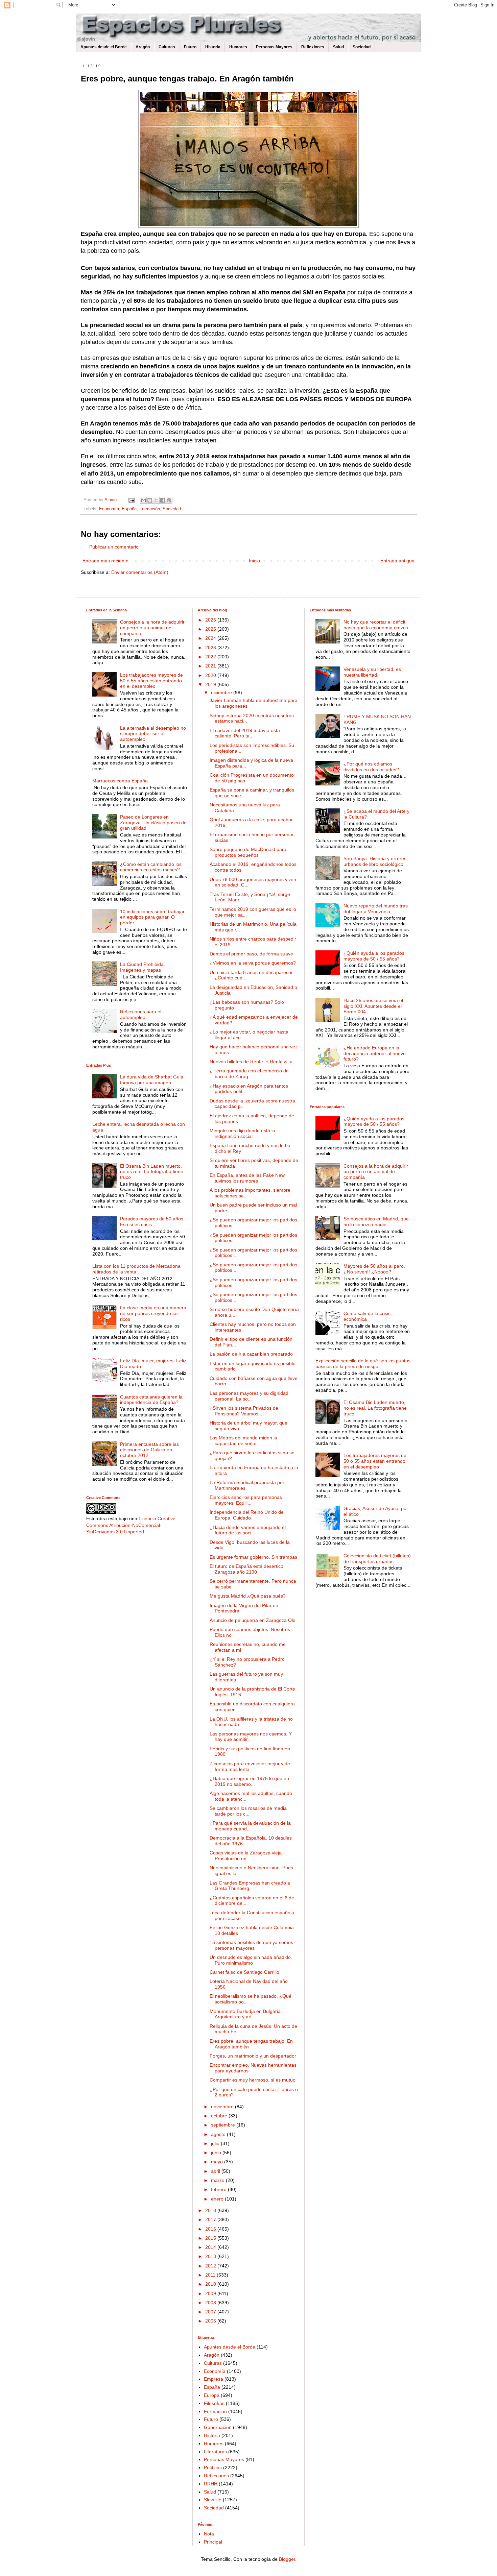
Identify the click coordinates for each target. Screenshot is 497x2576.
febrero (219, 2189)
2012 (211, 2266)
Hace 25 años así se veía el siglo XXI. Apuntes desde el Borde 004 (373, 1006)
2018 (211, 2210)
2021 (211, 666)
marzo (218, 2180)
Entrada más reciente (105, 561)
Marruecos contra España (120, 781)
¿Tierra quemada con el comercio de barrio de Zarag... (249, 1074)
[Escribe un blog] (150, 500)
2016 (211, 2229)
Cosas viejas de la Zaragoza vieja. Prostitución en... (246, 1856)
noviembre (223, 2107)
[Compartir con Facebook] (163, 500)
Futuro (190, 47)
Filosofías (214, 2403)
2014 (211, 2247)
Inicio (254, 561)
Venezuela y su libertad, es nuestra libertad (372, 672)
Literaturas (215, 2452)
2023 (211, 648)
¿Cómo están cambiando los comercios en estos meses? (151, 867)
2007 (211, 2312)
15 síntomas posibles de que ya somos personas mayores (251, 1945)
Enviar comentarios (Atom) (140, 572)
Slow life (213, 2500)
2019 (211, 684)
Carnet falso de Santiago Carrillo (244, 1972)
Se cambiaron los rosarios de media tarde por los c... (248, 1811)
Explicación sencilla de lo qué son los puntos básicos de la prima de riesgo (363, 1364)
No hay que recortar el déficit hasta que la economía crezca (376, 625)
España (129, 509)
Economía (109, 509)
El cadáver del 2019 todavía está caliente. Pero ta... (245, 733)
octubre (220, 2116)
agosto (219, 2134)
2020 (211, 675)
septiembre (224, 2125)
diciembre (222, 692)
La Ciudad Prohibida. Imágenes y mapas (143, 967)
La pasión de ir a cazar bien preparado (251, 1354)
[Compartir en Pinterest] (169, 500)
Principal (213, 2542)
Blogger (287, 2559)
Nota (209, 2534)
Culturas (167, 47)
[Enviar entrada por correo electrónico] (131, 500)
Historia (213, 47)
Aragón (143, 47)
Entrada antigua (397, 561)
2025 (211, 629)
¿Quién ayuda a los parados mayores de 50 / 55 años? (374, 956)
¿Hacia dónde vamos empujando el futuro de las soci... (248, 1530)
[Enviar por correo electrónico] (143, 500)
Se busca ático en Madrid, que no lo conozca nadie (376, 1222)
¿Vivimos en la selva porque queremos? (253, 963)
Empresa (214, 2379)
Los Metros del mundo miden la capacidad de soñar (243, 1441)
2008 (211, 2303)
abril (216, 2171)
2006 (211, 2321)
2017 (211, 2219)
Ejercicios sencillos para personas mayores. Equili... (246, 1500)
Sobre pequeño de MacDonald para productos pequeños (248, 852)
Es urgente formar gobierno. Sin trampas (253, 1557)
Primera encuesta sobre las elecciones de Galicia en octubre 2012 (149, 1450)
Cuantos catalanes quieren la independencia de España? (151, 1400)
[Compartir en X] (156, 500)
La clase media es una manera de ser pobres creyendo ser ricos (153, 1313)
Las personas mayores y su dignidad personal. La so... (249, 1396)
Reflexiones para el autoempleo (141, 1014)
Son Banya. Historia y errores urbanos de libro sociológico (375, 861)
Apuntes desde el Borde (104, 47)
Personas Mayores (274, 47)
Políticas (213, 2468)
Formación (150, 509)
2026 (211, 620)
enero (218, 2199)
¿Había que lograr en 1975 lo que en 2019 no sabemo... (249, 1781)
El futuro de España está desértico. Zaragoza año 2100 (247, 1569)
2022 (211, 657)
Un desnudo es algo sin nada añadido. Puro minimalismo (251, 1960)
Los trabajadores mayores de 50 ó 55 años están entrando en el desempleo (151, 681)
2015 (211, 2238)
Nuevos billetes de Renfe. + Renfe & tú (251, 1062)
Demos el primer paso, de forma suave (251, 954)
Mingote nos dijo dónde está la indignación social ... (242, 1133)
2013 (211, 2256)
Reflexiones (313, 47)
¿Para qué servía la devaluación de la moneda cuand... (250, 1826)
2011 (211, 2275)
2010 (211, 2284)
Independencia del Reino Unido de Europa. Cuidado (247, 1515)
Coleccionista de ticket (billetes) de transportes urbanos (377, 1559)
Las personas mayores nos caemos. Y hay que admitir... (251, 1737)
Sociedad (362, 47)
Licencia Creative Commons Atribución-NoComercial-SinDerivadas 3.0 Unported (131, 1525)
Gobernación (218, 2427)
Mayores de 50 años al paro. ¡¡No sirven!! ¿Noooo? (374, 1269)
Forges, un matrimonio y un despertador (253, 2056)
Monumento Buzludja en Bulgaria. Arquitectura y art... (246, 2014)
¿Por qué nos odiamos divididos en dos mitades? (371, 767)
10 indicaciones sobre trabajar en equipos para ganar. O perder (152, 917)
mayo (218, 2162)
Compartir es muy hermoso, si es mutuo (253, 2080)
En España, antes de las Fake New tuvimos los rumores (247, 1178)
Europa (212, 2395)
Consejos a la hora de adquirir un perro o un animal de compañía (152, 628)
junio (217, 2153)
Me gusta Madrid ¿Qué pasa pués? (248, 1596)
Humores (238, 47)
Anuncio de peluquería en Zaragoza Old (253, 1620)
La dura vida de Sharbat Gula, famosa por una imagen (152, 1080)
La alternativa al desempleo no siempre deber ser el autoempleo (153, 734)
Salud (338, 47)
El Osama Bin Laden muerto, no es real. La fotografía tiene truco (152, 1172)
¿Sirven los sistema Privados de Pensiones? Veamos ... (244, 1411)
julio (216, 2143)
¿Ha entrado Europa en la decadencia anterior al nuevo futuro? (375, 1053)
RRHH (211, 2484)
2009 (211, 2293)
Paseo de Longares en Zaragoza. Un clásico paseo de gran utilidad (153, 823)
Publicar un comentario (114, 547)
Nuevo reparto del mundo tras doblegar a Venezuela (376, 909)
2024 (211, 638)
